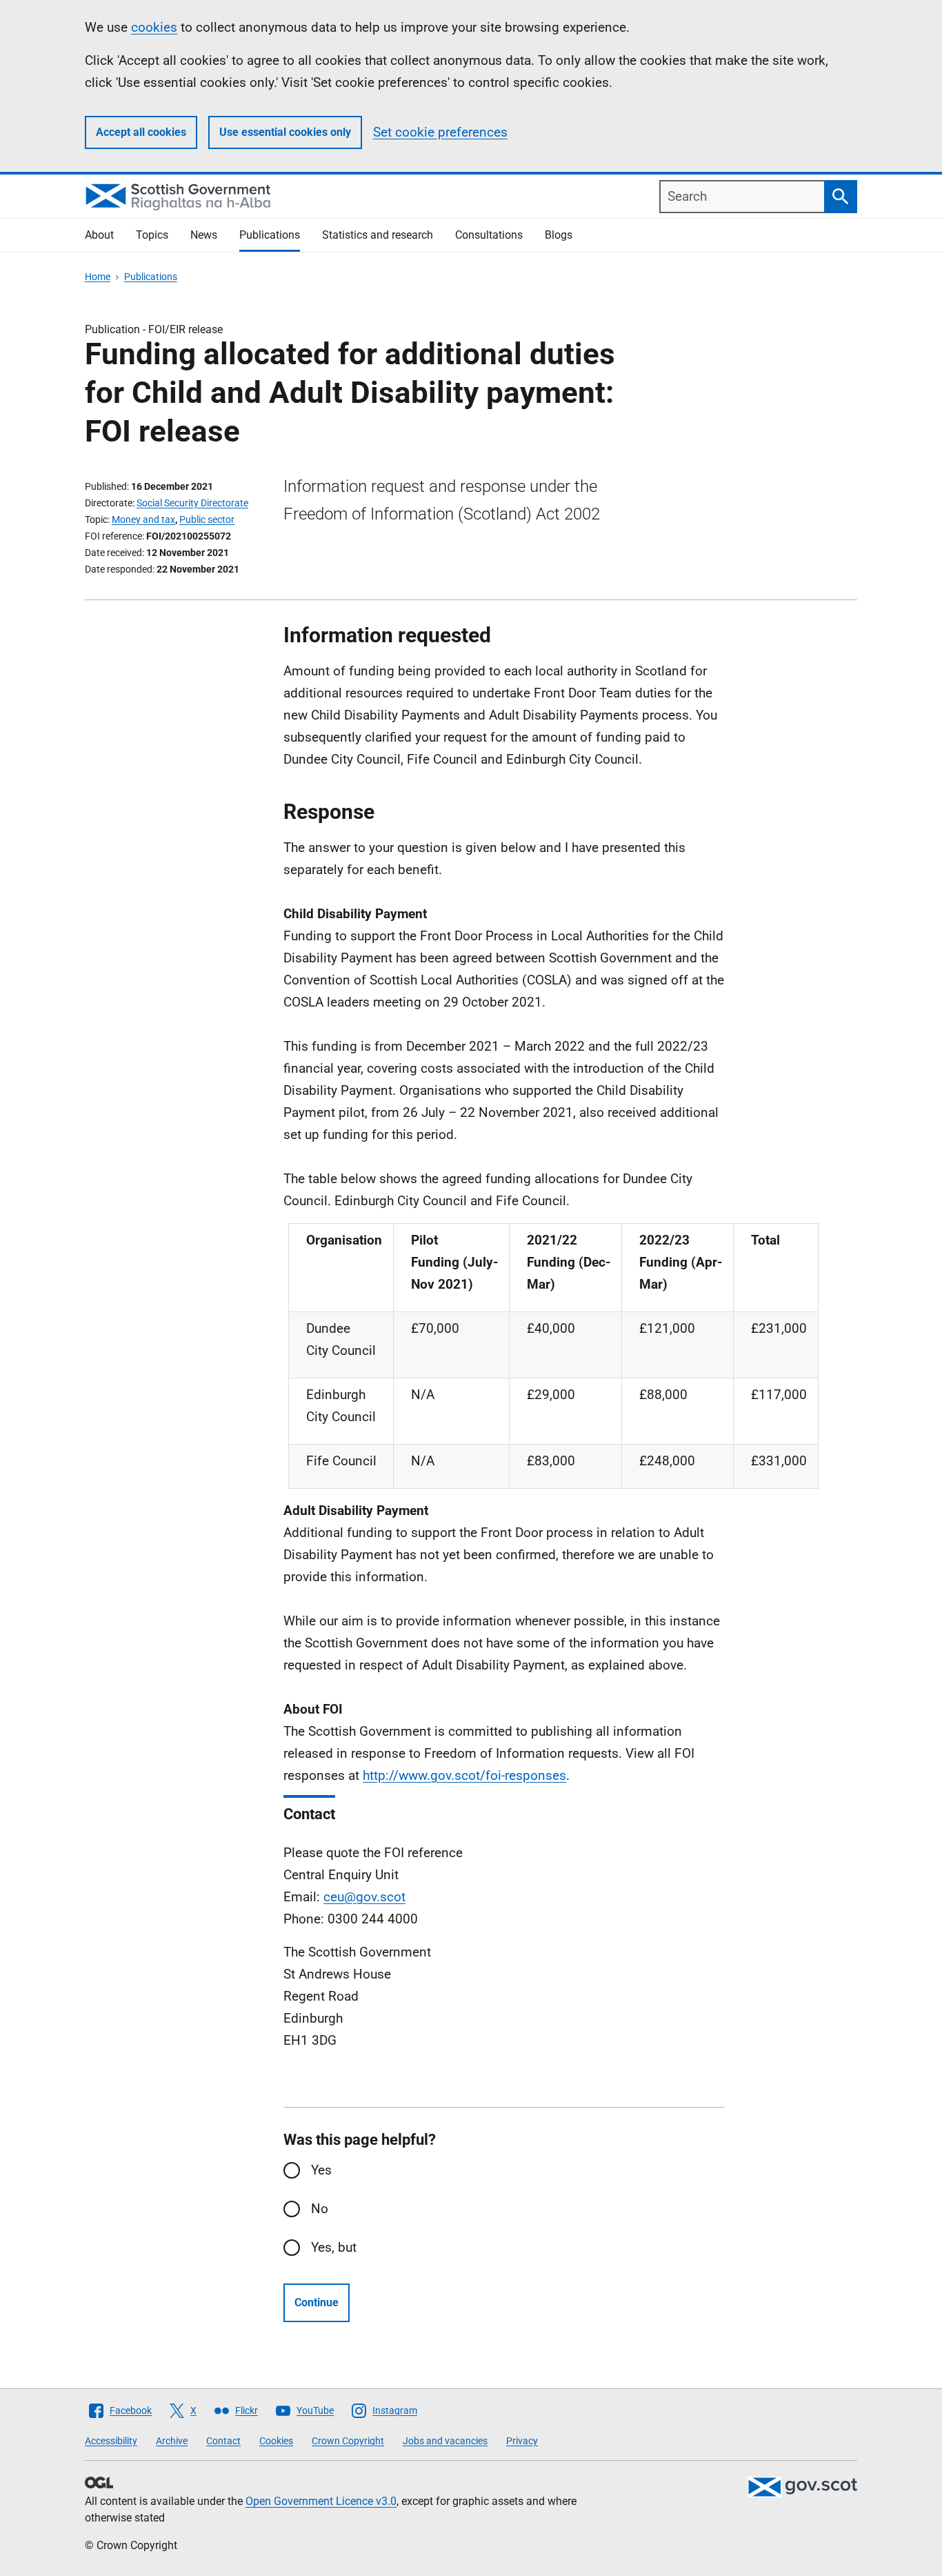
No (320, 2209)
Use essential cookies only (285, 132)
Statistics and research (378, 235)
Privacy (522, 2441)
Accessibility (111, 2441)
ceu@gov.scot (364, 1897)
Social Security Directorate (192, 503)
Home (98, 277)
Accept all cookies (141, 132)
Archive (172, 2441)
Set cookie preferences (440, 132)
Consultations (489, 235)
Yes (321, 2170)
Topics (152, 235)
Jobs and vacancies (445, 2441)
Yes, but (334, 2247)
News (204, 235)
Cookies (276, 2441)
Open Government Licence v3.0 (321, 2501)
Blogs (559, 235)
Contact (223, 2441)
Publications (270, 235)
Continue (317, 2302)
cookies (154, 27)
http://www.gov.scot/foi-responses (464, 1775)
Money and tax (143, 519)
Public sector (207, 519)
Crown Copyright (348, 2441)
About (99, 235)
